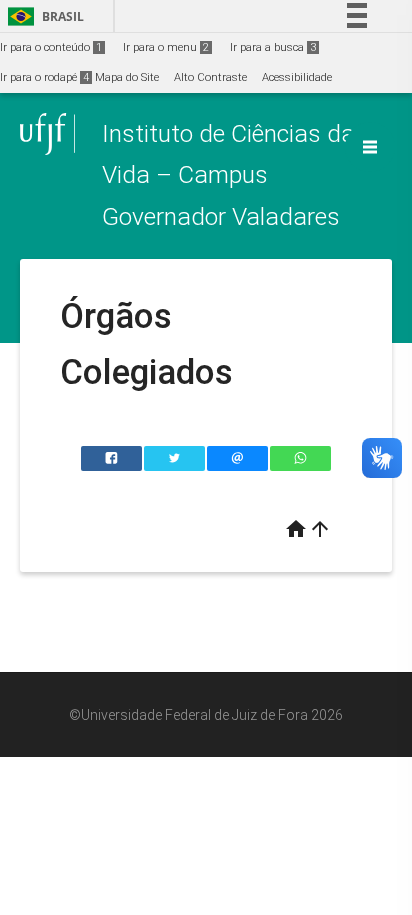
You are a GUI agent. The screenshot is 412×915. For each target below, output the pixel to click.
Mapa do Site (127, 77)
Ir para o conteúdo (51, 47)
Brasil (42, 16)
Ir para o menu (166, 47)
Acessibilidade (297, 77)
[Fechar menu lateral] (370, 147)
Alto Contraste (210, 77)
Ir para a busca (273, 47)
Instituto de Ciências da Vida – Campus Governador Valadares (228, 175)
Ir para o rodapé (44, 77)
